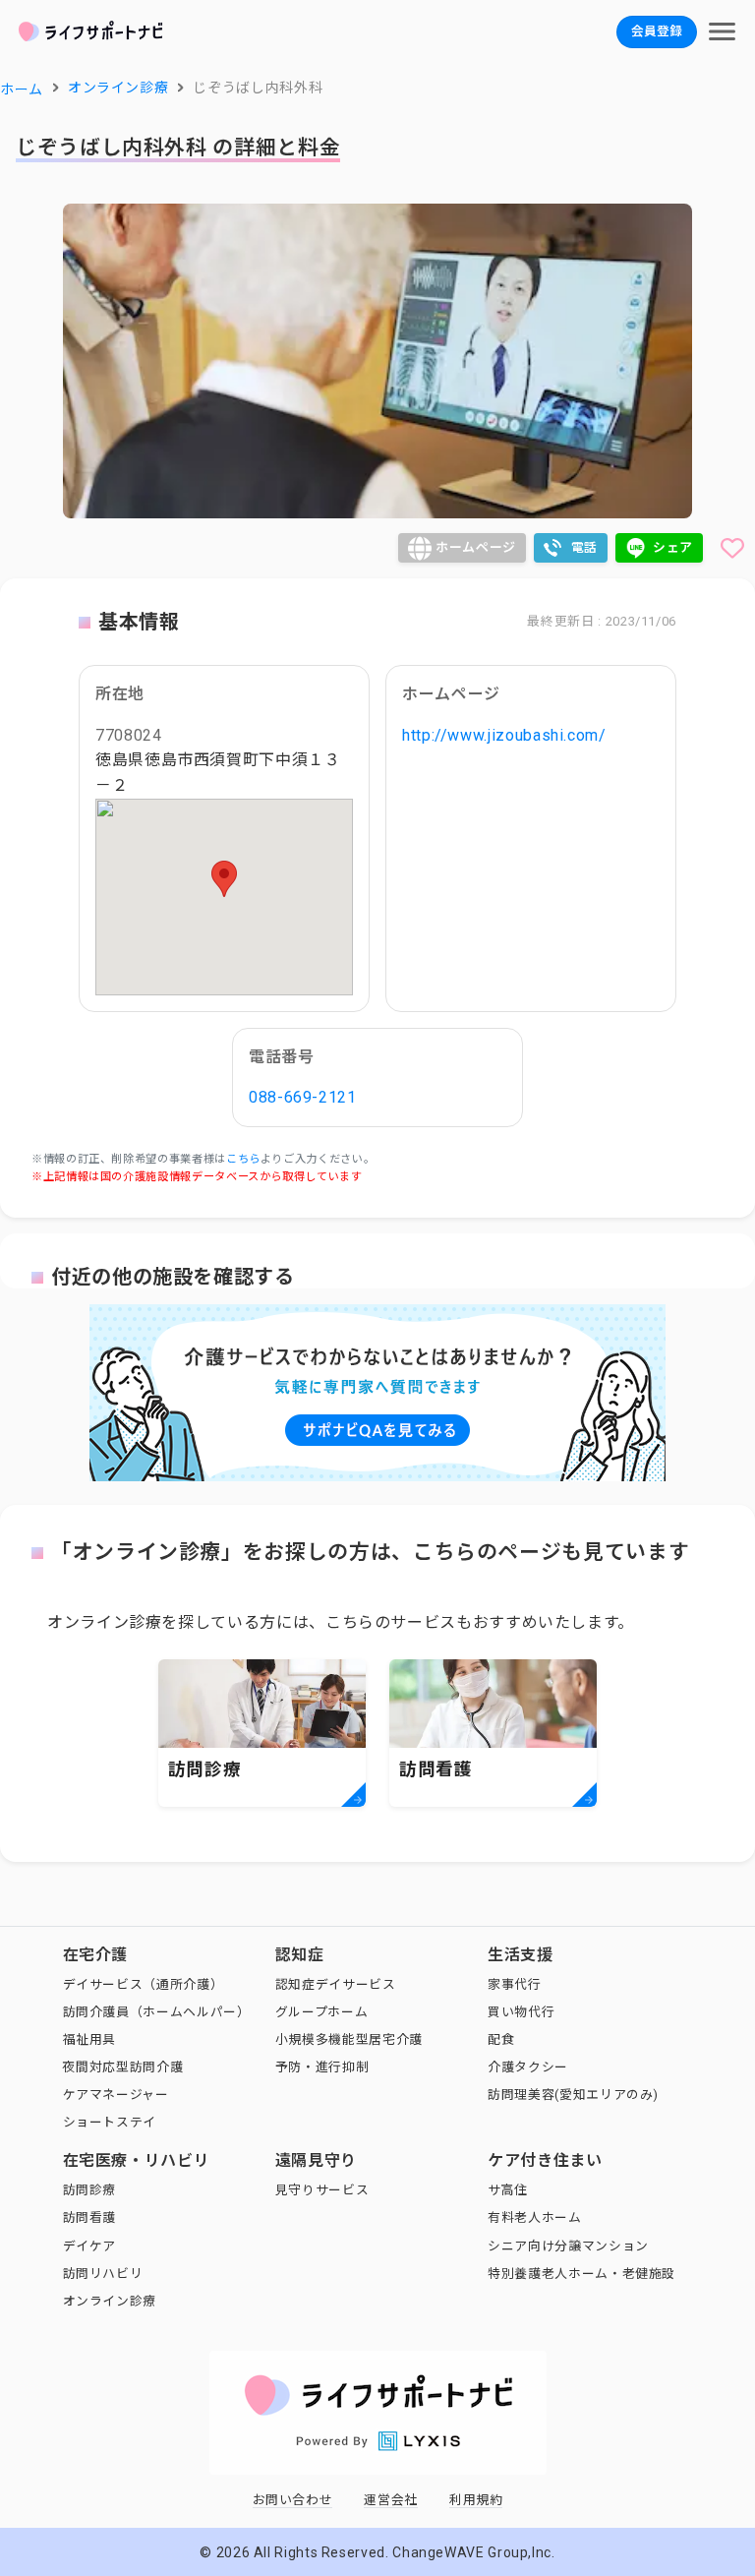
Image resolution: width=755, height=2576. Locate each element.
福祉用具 (90, 2039)
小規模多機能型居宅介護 (349, 2039)
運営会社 (391, 2500)
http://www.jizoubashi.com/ (504, 735)
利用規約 (476, 2500)
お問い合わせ (293, 2500)
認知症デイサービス (336, 1984)
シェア (673, 547)
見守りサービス (322, 2190)
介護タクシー (528, 2067)
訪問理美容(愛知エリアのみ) (573, 2095)
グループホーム (321, 2012)
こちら (243, 1159)
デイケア (90, 2246)
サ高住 (508, 2190)
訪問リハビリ (103, 2274)
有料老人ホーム (534, 2217)
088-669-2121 (303, 1097)
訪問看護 (90, 2217)
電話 (584, 547)
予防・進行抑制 (322, 2067)
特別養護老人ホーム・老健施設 (581, 2274)
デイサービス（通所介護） (144, 1984)
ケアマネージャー (116, 2095)
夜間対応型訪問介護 (123, 2067)
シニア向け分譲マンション (568, 2246)
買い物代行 (521, 2012)
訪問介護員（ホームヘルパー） (157, 2012)
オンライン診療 (110, 2301)
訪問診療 (90, 2190)
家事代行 (515, 1984)
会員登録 (657, 31)
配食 (501, 2039)
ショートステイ (110, 2122)
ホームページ (476, 547)
